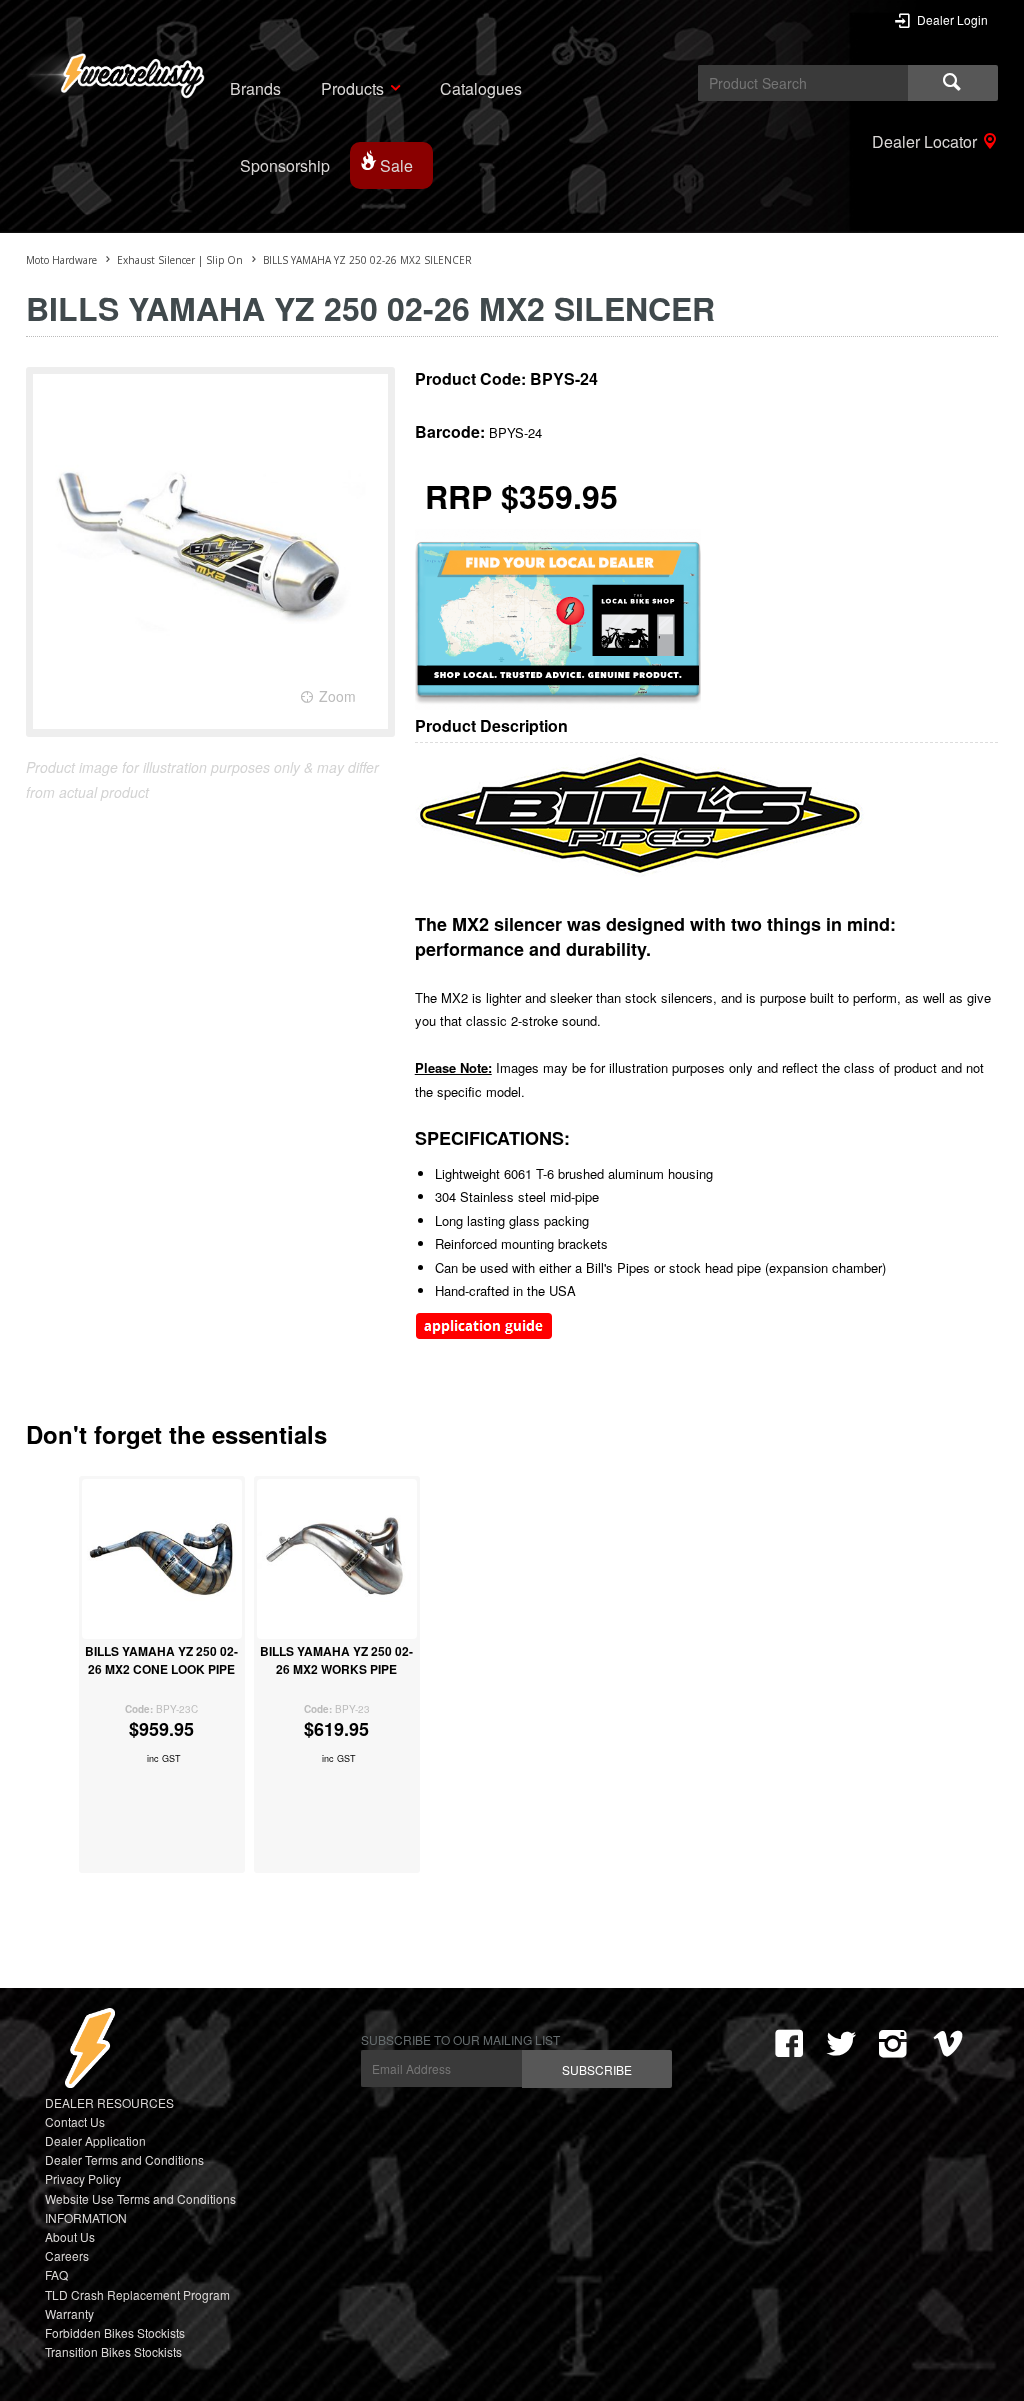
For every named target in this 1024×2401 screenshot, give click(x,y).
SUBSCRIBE (597, 2069)
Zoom (337, 696)
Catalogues (481, 88)
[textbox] (803, 83)
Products (352, 88)
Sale (396, 165)
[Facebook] (789, 2044)
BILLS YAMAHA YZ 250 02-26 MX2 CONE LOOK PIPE (161, 1660)
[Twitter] (841, 2044)
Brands (255, 88)
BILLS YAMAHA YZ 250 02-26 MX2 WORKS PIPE (336, 1660)
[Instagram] (893, 2044)
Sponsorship (285, 165)
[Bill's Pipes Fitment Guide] (484, 1334)
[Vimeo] (952, 2044)
